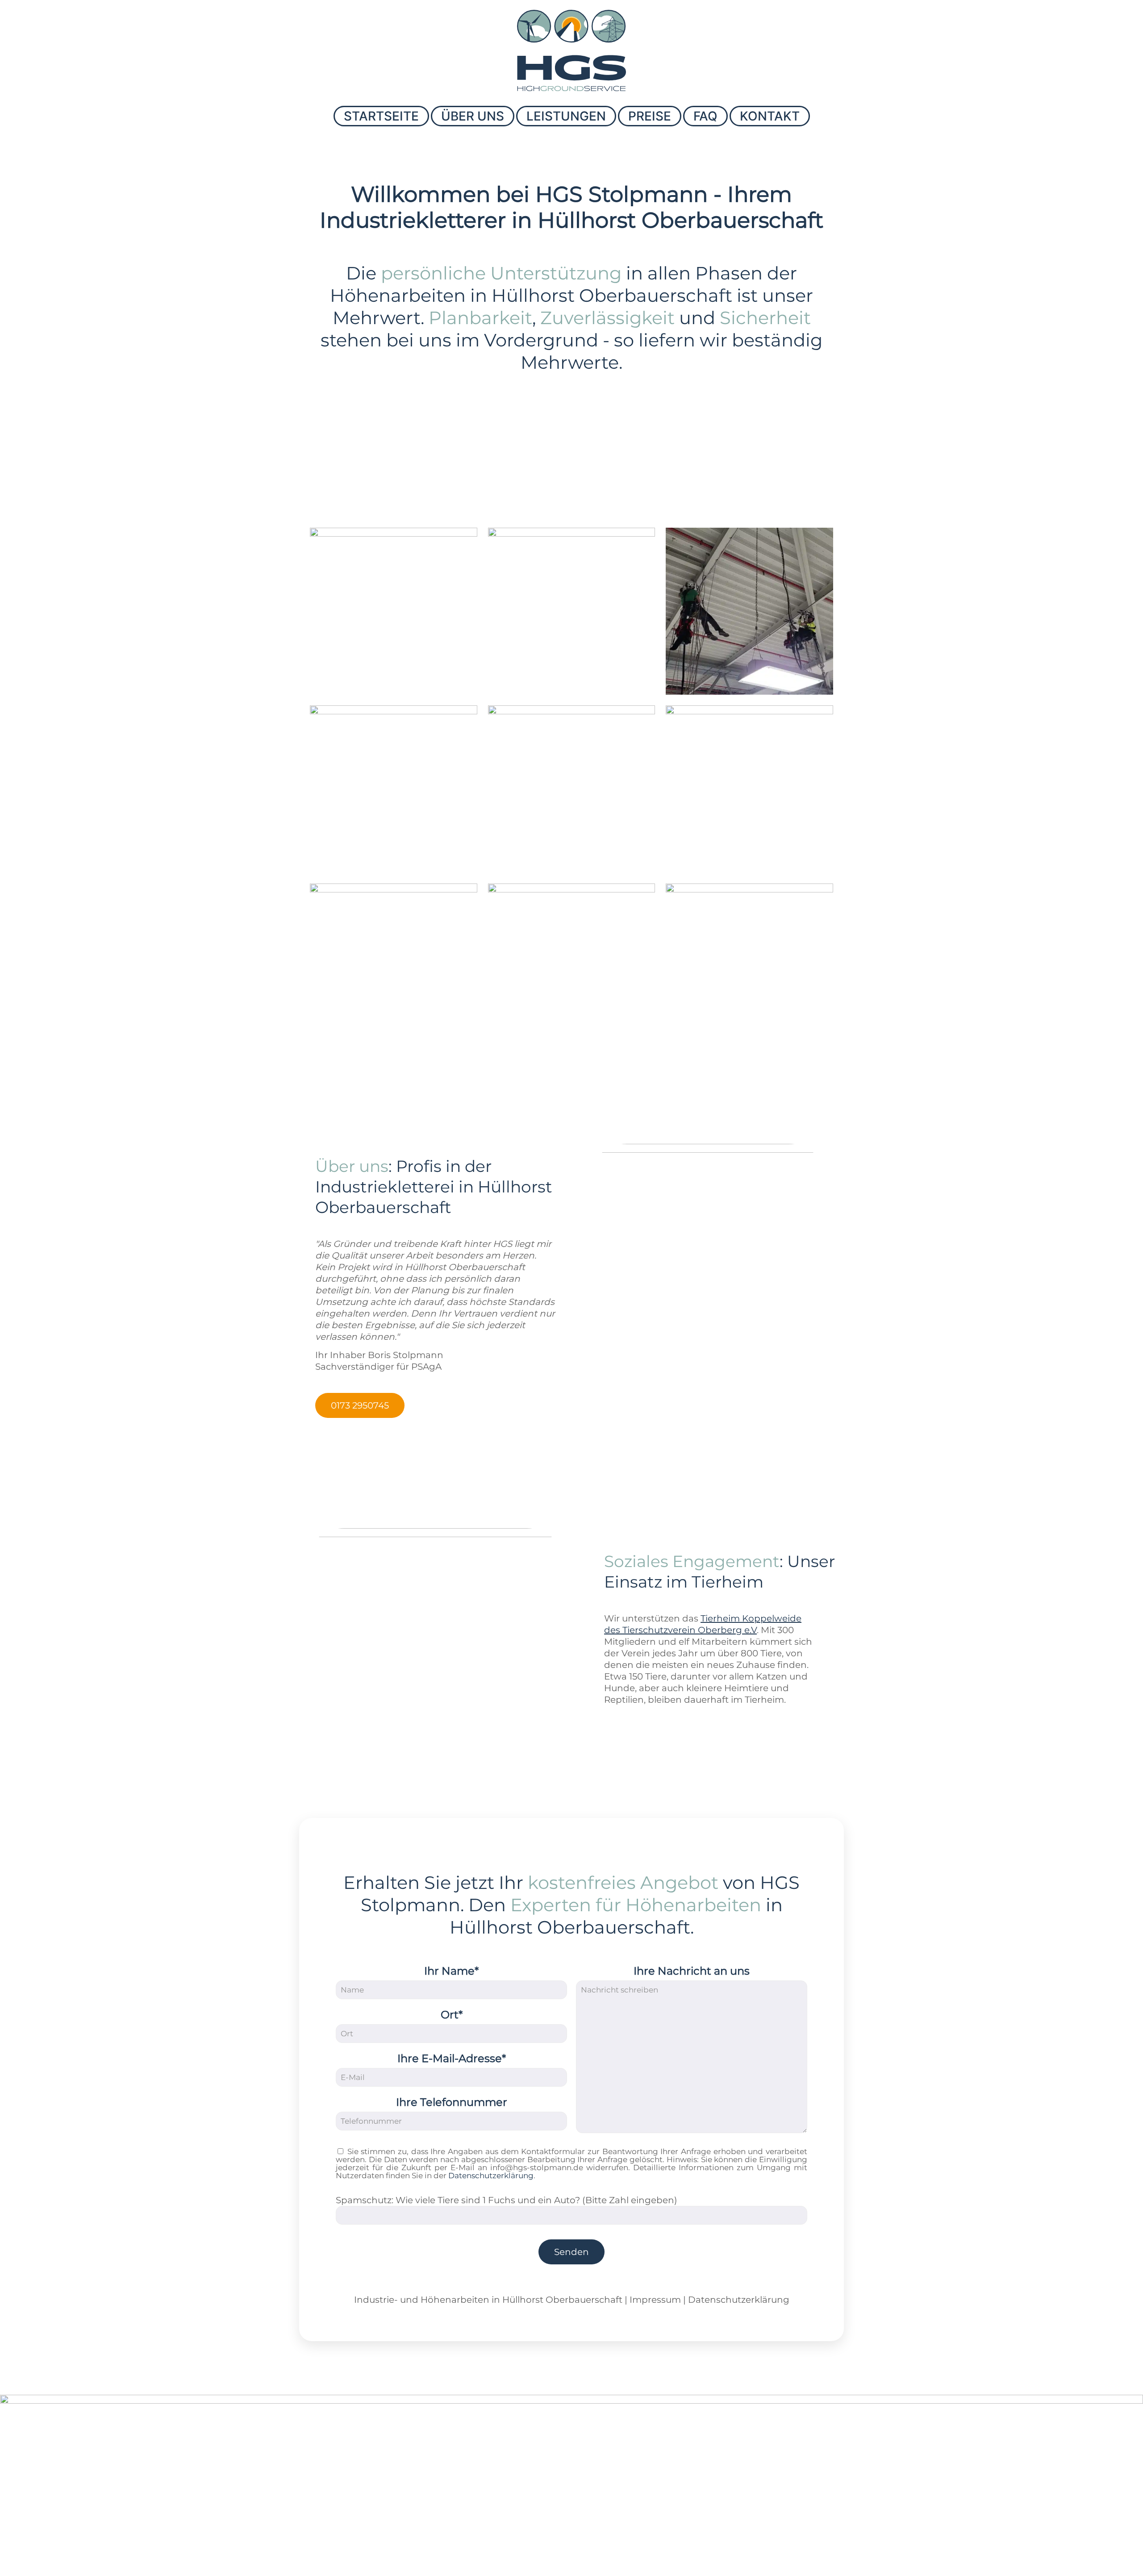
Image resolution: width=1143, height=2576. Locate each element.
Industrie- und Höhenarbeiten (422, 2300)
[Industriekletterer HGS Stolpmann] (571, 50)
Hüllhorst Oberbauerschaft (562, 2300)
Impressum (655, 2300)
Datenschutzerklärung (491, 2176)
